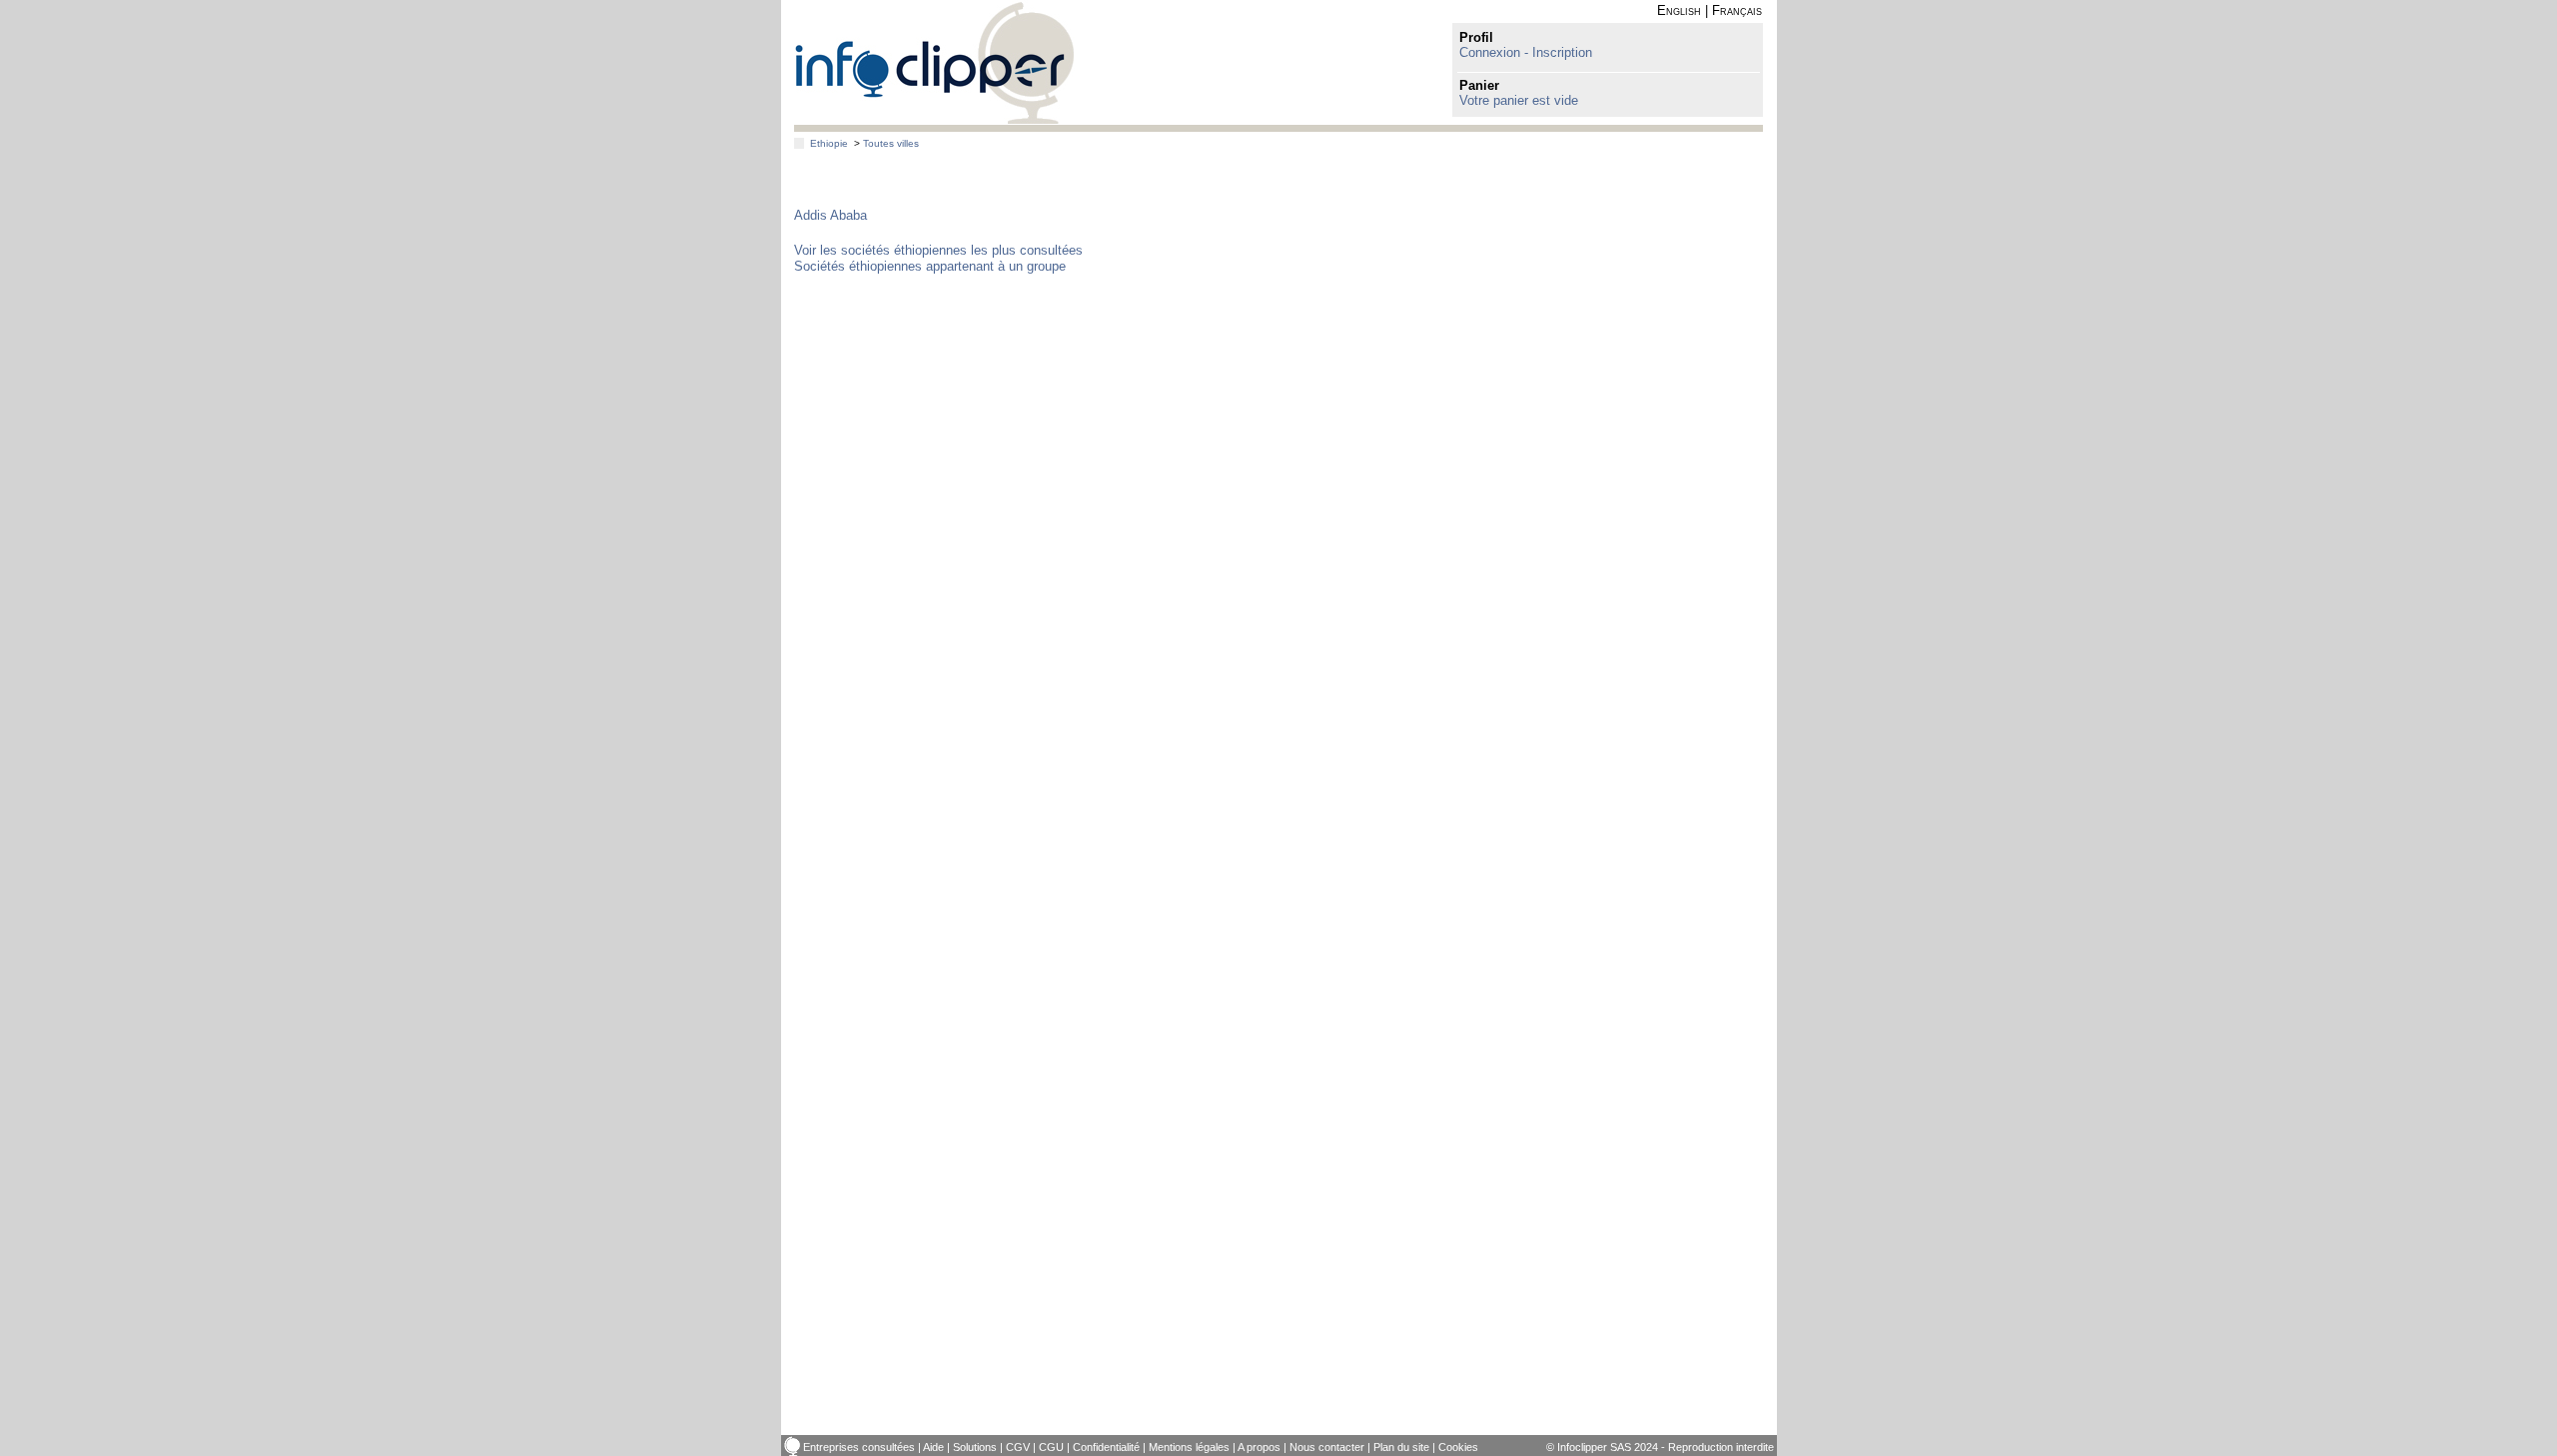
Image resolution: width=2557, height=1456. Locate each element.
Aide (933, 1447)
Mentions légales (1189, 1447)
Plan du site (1401, 1447)
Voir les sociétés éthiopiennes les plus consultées (938, 250)
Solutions (975, 1447)
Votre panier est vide (1519, 100)
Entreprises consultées (859, 1447)
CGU (1051, 1447)
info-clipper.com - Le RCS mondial (934, 62)
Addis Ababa (831, 215)
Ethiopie (829, 143)
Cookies (1458, 1447)
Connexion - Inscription (1526, 52)
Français (1737, 10)
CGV (1018, 1447)
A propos (1259, 1447)
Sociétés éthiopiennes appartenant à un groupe (930, 266)
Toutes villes (891, 143)
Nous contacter (1327, 1447)
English (1679, 10)
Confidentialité (1106, 1447)
